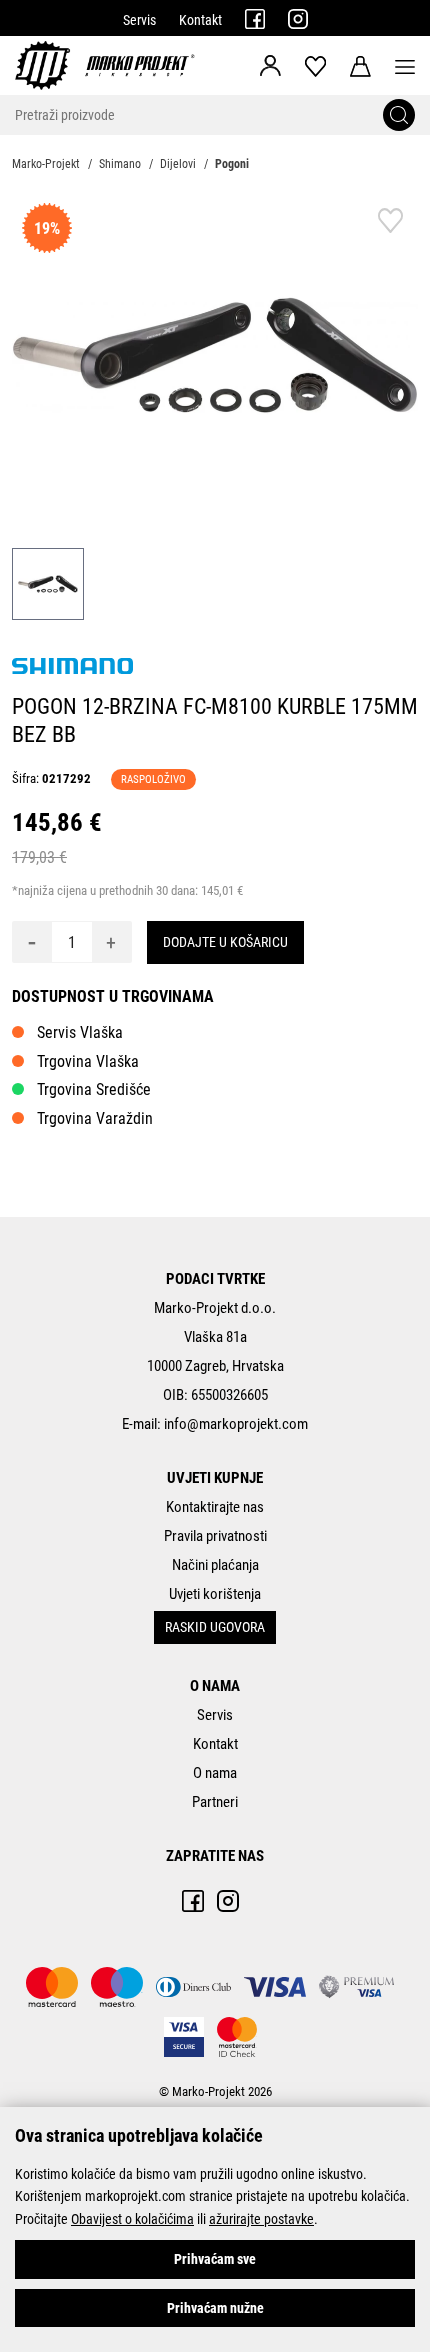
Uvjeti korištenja (215, 1594)
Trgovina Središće (94, 1089)
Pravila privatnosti (215, 1536)
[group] (215, 355)
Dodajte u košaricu (225, 942)
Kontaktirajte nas (215, 1507)
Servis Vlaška (80, 1032)
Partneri (215, 1802)
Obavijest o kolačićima (132, 2219)
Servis (139, 20)
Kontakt (200, 20)
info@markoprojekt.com (236, 1424)
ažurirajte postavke (261, 2219)
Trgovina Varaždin (95, 1118)
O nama (215, 1773)
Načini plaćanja (215, 1565)
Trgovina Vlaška (88, 1061)
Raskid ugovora (215, 1627)
